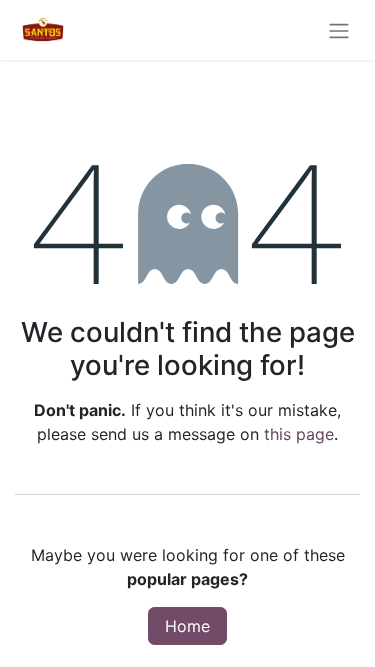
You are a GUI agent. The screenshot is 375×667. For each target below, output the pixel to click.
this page (299, 434)
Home (187, 626)
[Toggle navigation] (339, 30)
